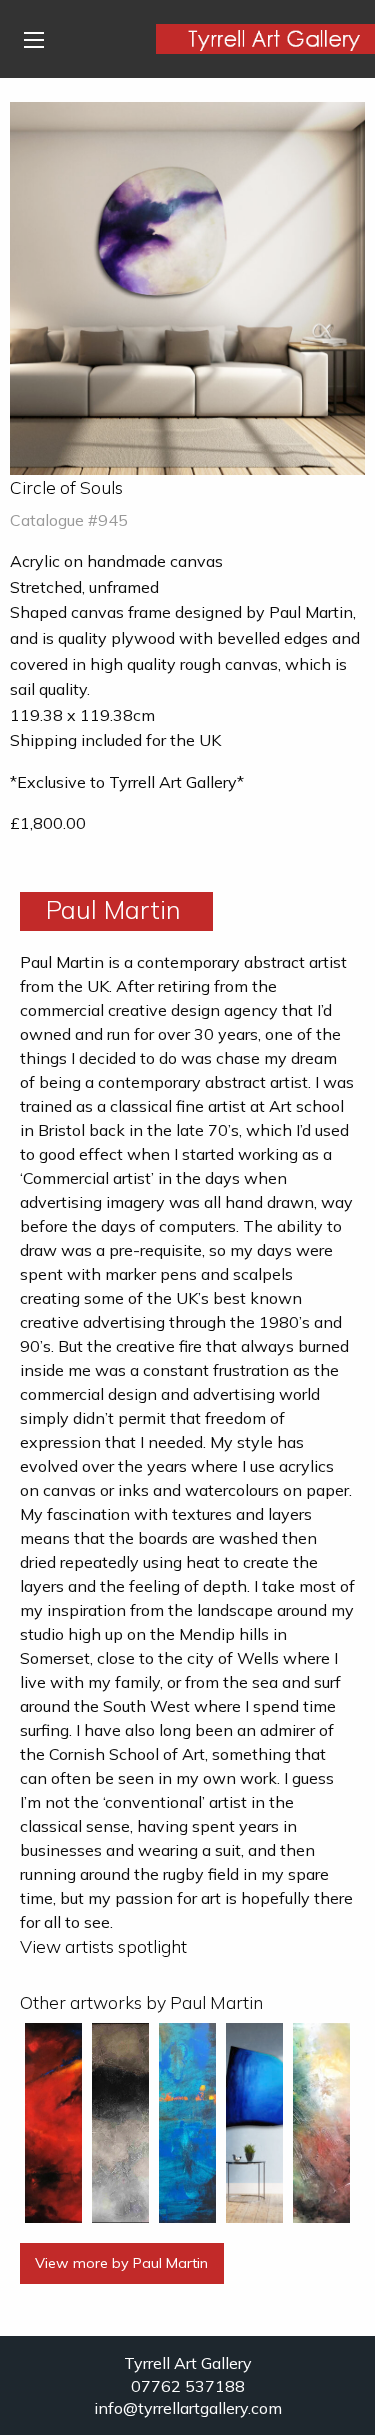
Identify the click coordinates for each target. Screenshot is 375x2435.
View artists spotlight (103, 1946)
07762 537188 (188, 2386)
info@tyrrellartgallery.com (188, 2408)
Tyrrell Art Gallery (188, 2363)
